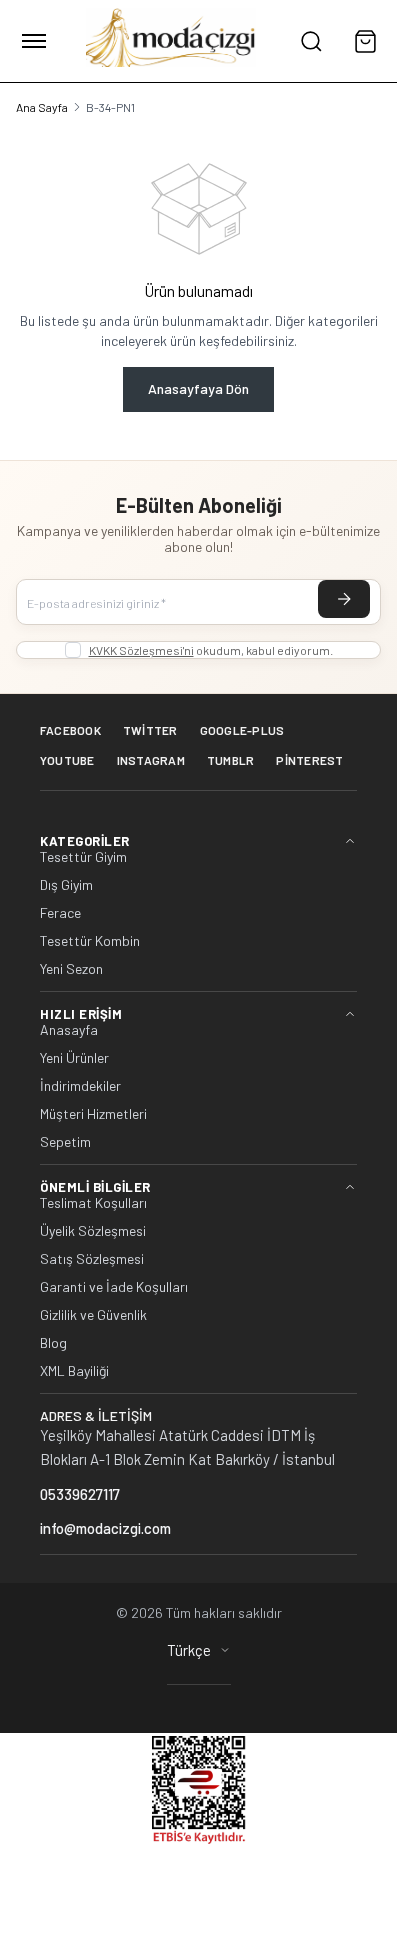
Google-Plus (242, 730)
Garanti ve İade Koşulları (114, 1287)
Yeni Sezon (71, 969)
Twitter (150, 730)
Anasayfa (69, 1030)
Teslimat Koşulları (93, 1203)
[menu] (34, 41)
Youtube (67, 760)
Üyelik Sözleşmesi (93, 1231)
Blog (53, 1343)
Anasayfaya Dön (198, 388)
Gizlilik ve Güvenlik (93, 1315)
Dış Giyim (66, 885)
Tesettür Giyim (83, 857)
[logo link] (171, 41)
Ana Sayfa (42, 107)
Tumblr (230, 760)
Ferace (60, 913)
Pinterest (309, 760)
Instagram (151, 760)
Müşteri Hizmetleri (93, 1114)
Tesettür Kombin (90, 941)
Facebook (70, 730)
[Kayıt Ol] (344, 599)
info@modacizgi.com (105, 1528)
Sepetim (65, 1142)
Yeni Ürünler (74, 1058)
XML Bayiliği (74, 1371)
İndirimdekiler (80, 1086)
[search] (311, 41)
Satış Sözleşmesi (92, 1259)
